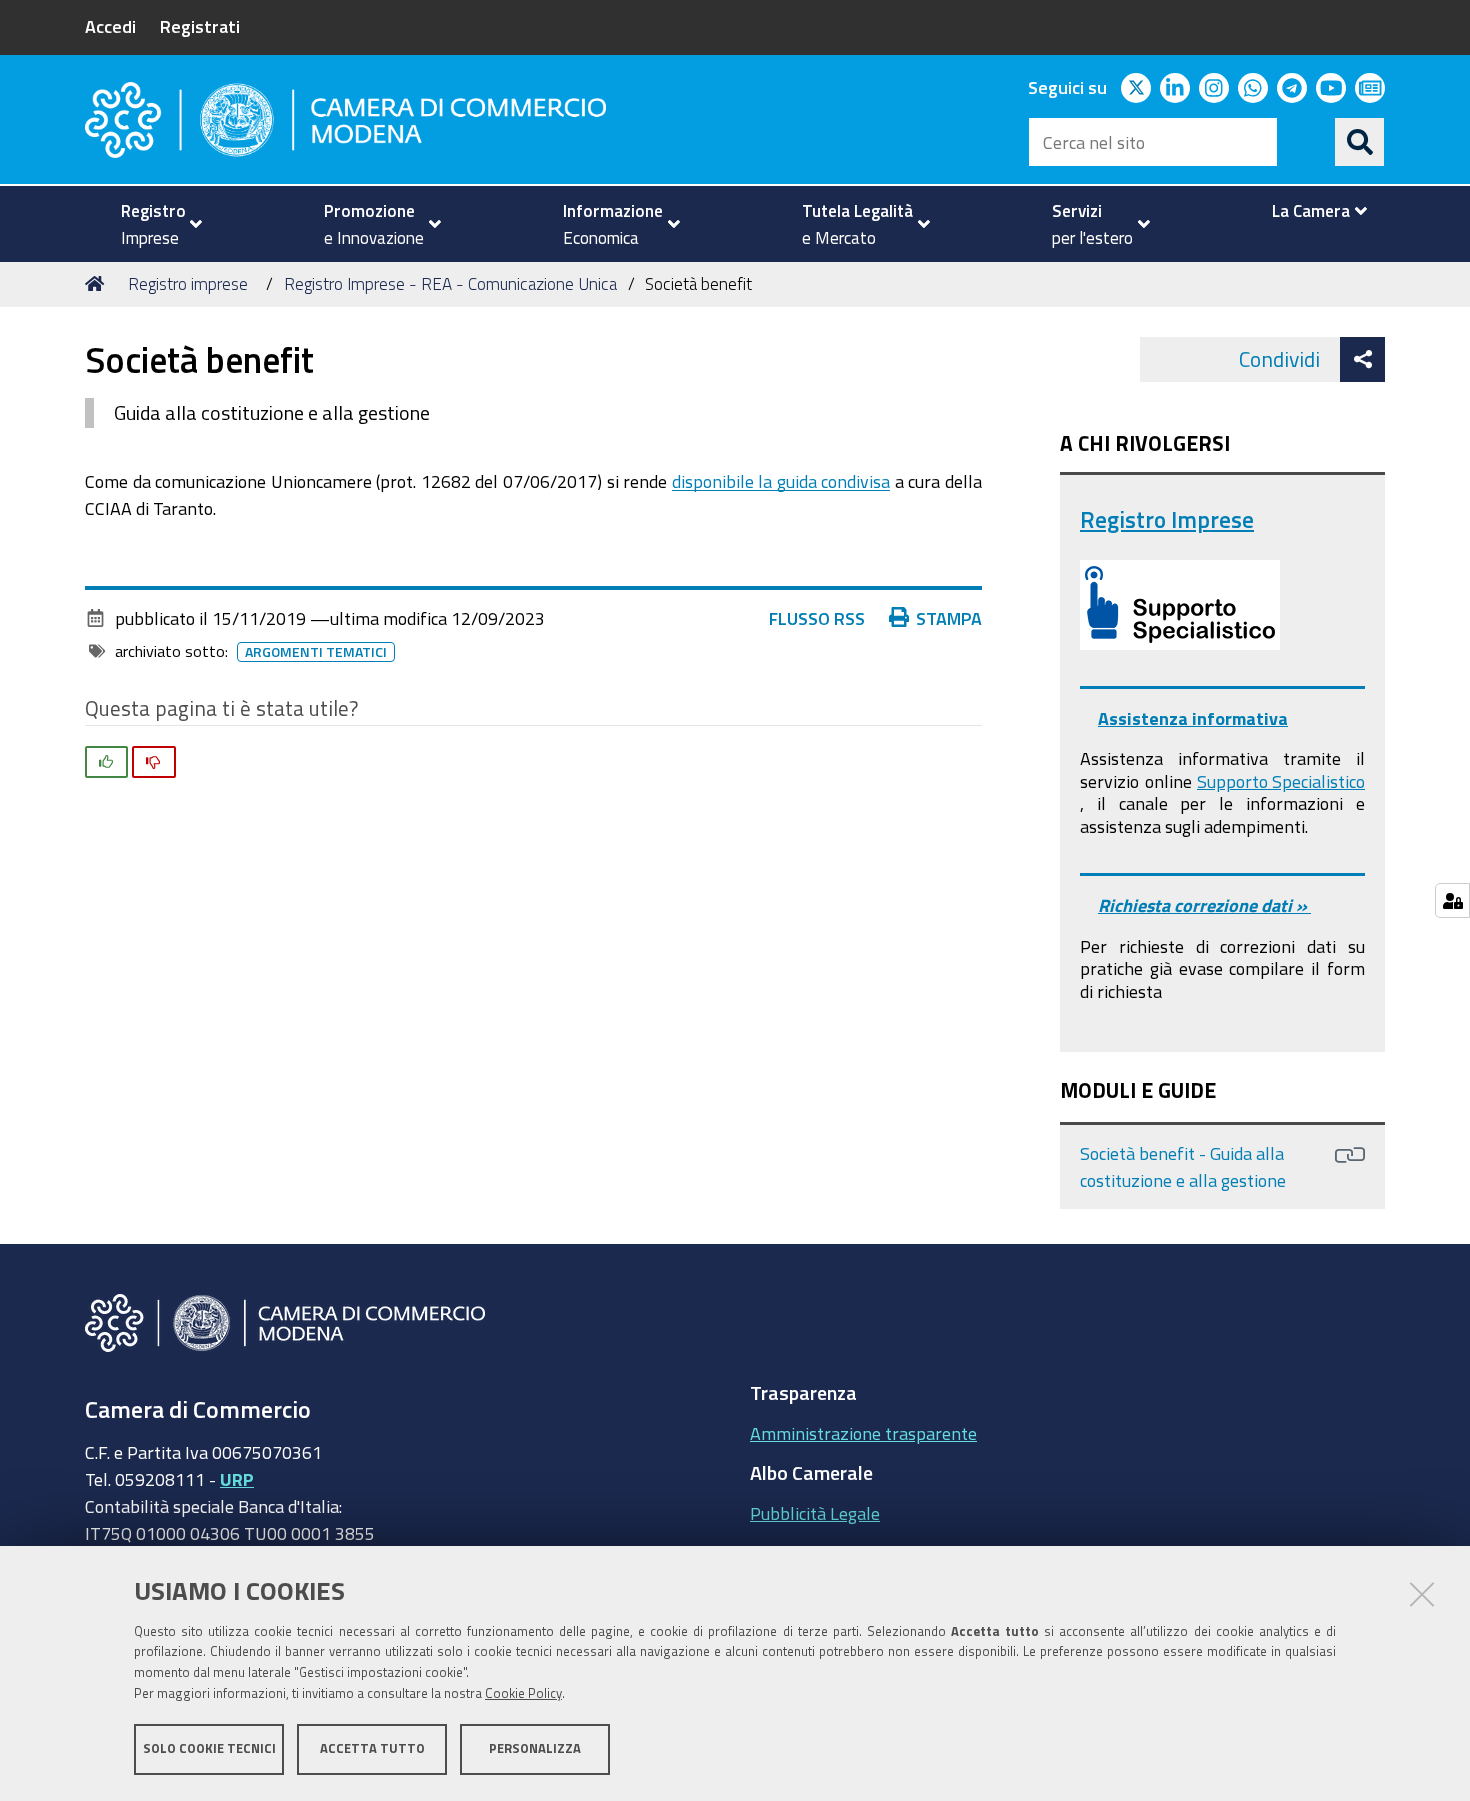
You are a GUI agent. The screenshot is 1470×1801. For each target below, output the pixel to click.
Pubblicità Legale (815, 1513)
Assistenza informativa (1193, 718)
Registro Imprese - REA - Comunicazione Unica (450, 283)
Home (98, 284)
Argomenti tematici (316, 652)
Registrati (200, 26)
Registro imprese (188, 283)
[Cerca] (1360, 142)
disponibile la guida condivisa (781, 481)
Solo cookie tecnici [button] (209, 1748)
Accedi (110, 26)
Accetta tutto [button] (372, 1748)
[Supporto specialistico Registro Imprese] (1180, 605)
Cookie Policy (523, 1693)
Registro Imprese (1167, 519)
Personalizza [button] (535, 1748)
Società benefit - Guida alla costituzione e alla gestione (1183, 1166)
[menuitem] (153, 224)
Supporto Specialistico (1281, 781)
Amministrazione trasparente (863, 1433)
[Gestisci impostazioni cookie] (1452, 900)
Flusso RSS (817, 618)
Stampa (949, 618)
